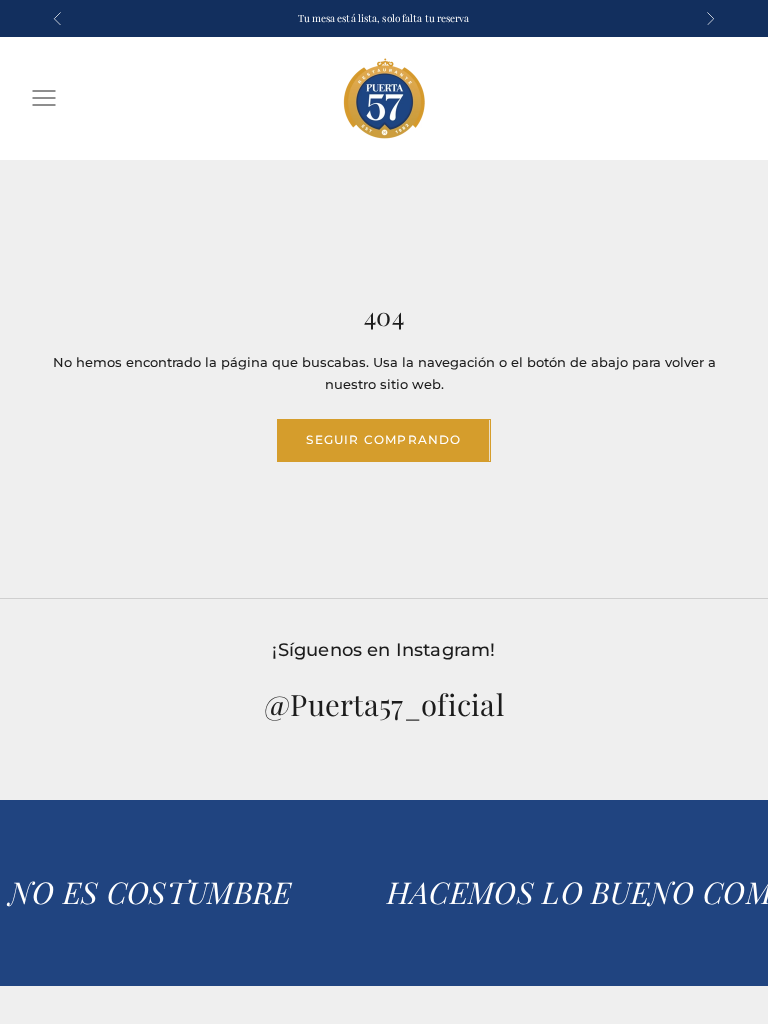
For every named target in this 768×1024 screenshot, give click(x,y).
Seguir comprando (383, 439)
